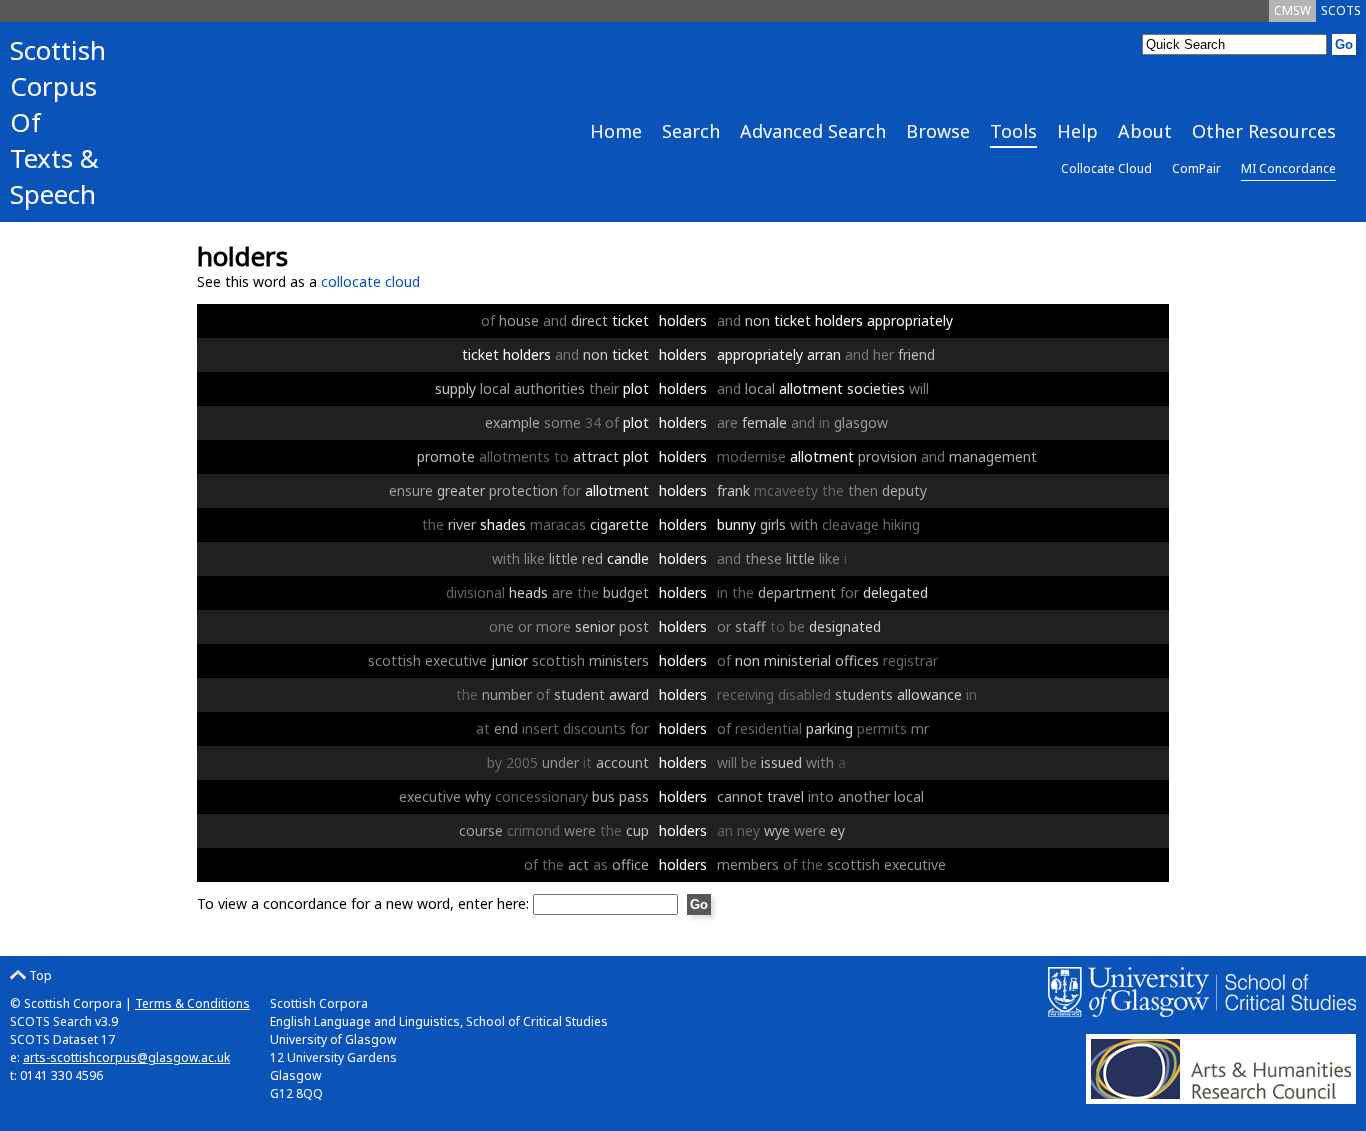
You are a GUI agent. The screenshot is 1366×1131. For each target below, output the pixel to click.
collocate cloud (370, 281)
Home (616, 131)
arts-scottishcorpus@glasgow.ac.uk (126, 1057)
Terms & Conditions (192, 1003)
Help (1077, 131)
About (1145, 131)
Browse (938, 131)
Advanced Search (813, 131)
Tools (1013, 131)
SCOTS (1341, 10)
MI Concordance (1288, 168)
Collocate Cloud (1106, 168)
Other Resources (1264, 131)
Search (691, 131)
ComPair (1196, 168)
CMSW (1292, 10)
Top (39, 975)
